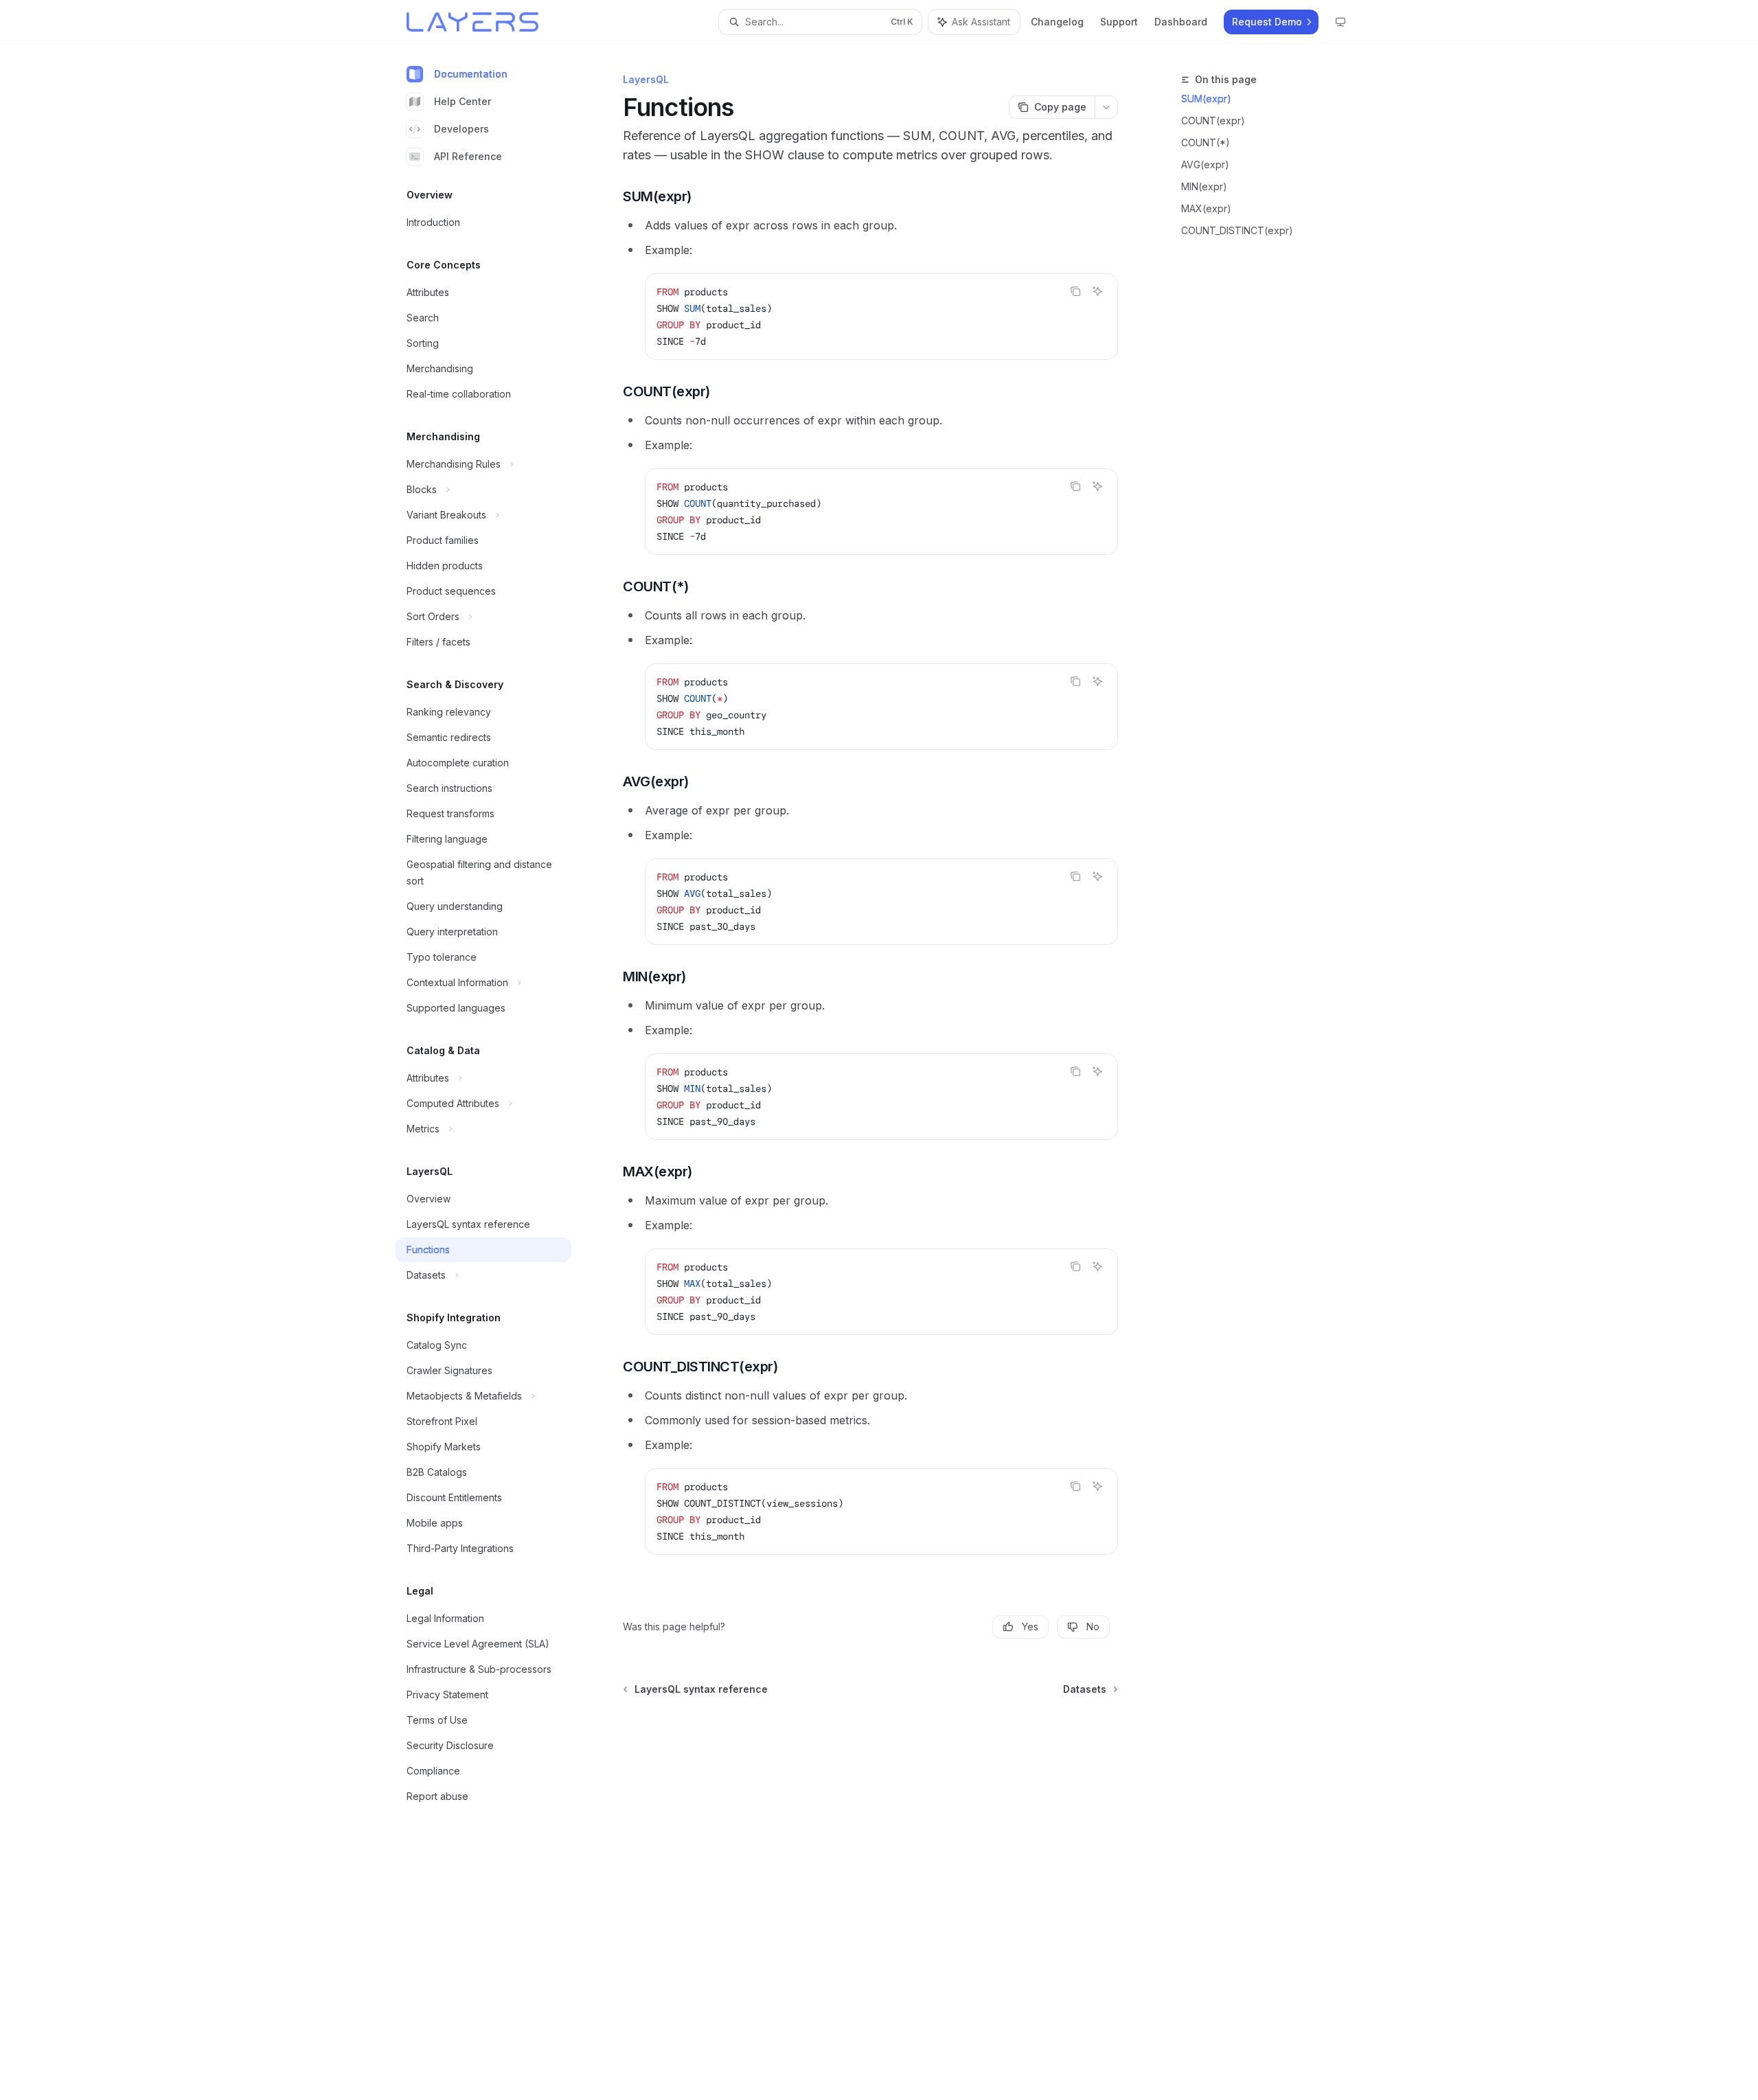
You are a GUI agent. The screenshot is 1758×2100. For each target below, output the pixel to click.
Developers (461, 129)
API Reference (468, 156)
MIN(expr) (1204, 186)
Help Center (463, 101)
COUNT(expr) (1213, 121)
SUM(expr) (1206, 99)
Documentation (471, 74)
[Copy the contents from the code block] (1075, 291)
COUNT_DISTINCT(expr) (1237, 230)
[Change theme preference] (1340, 22)
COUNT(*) (1206, 142)
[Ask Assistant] (1097, 291)
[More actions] (1106, 107)
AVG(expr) (1205, 164)
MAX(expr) (1206, 208)
